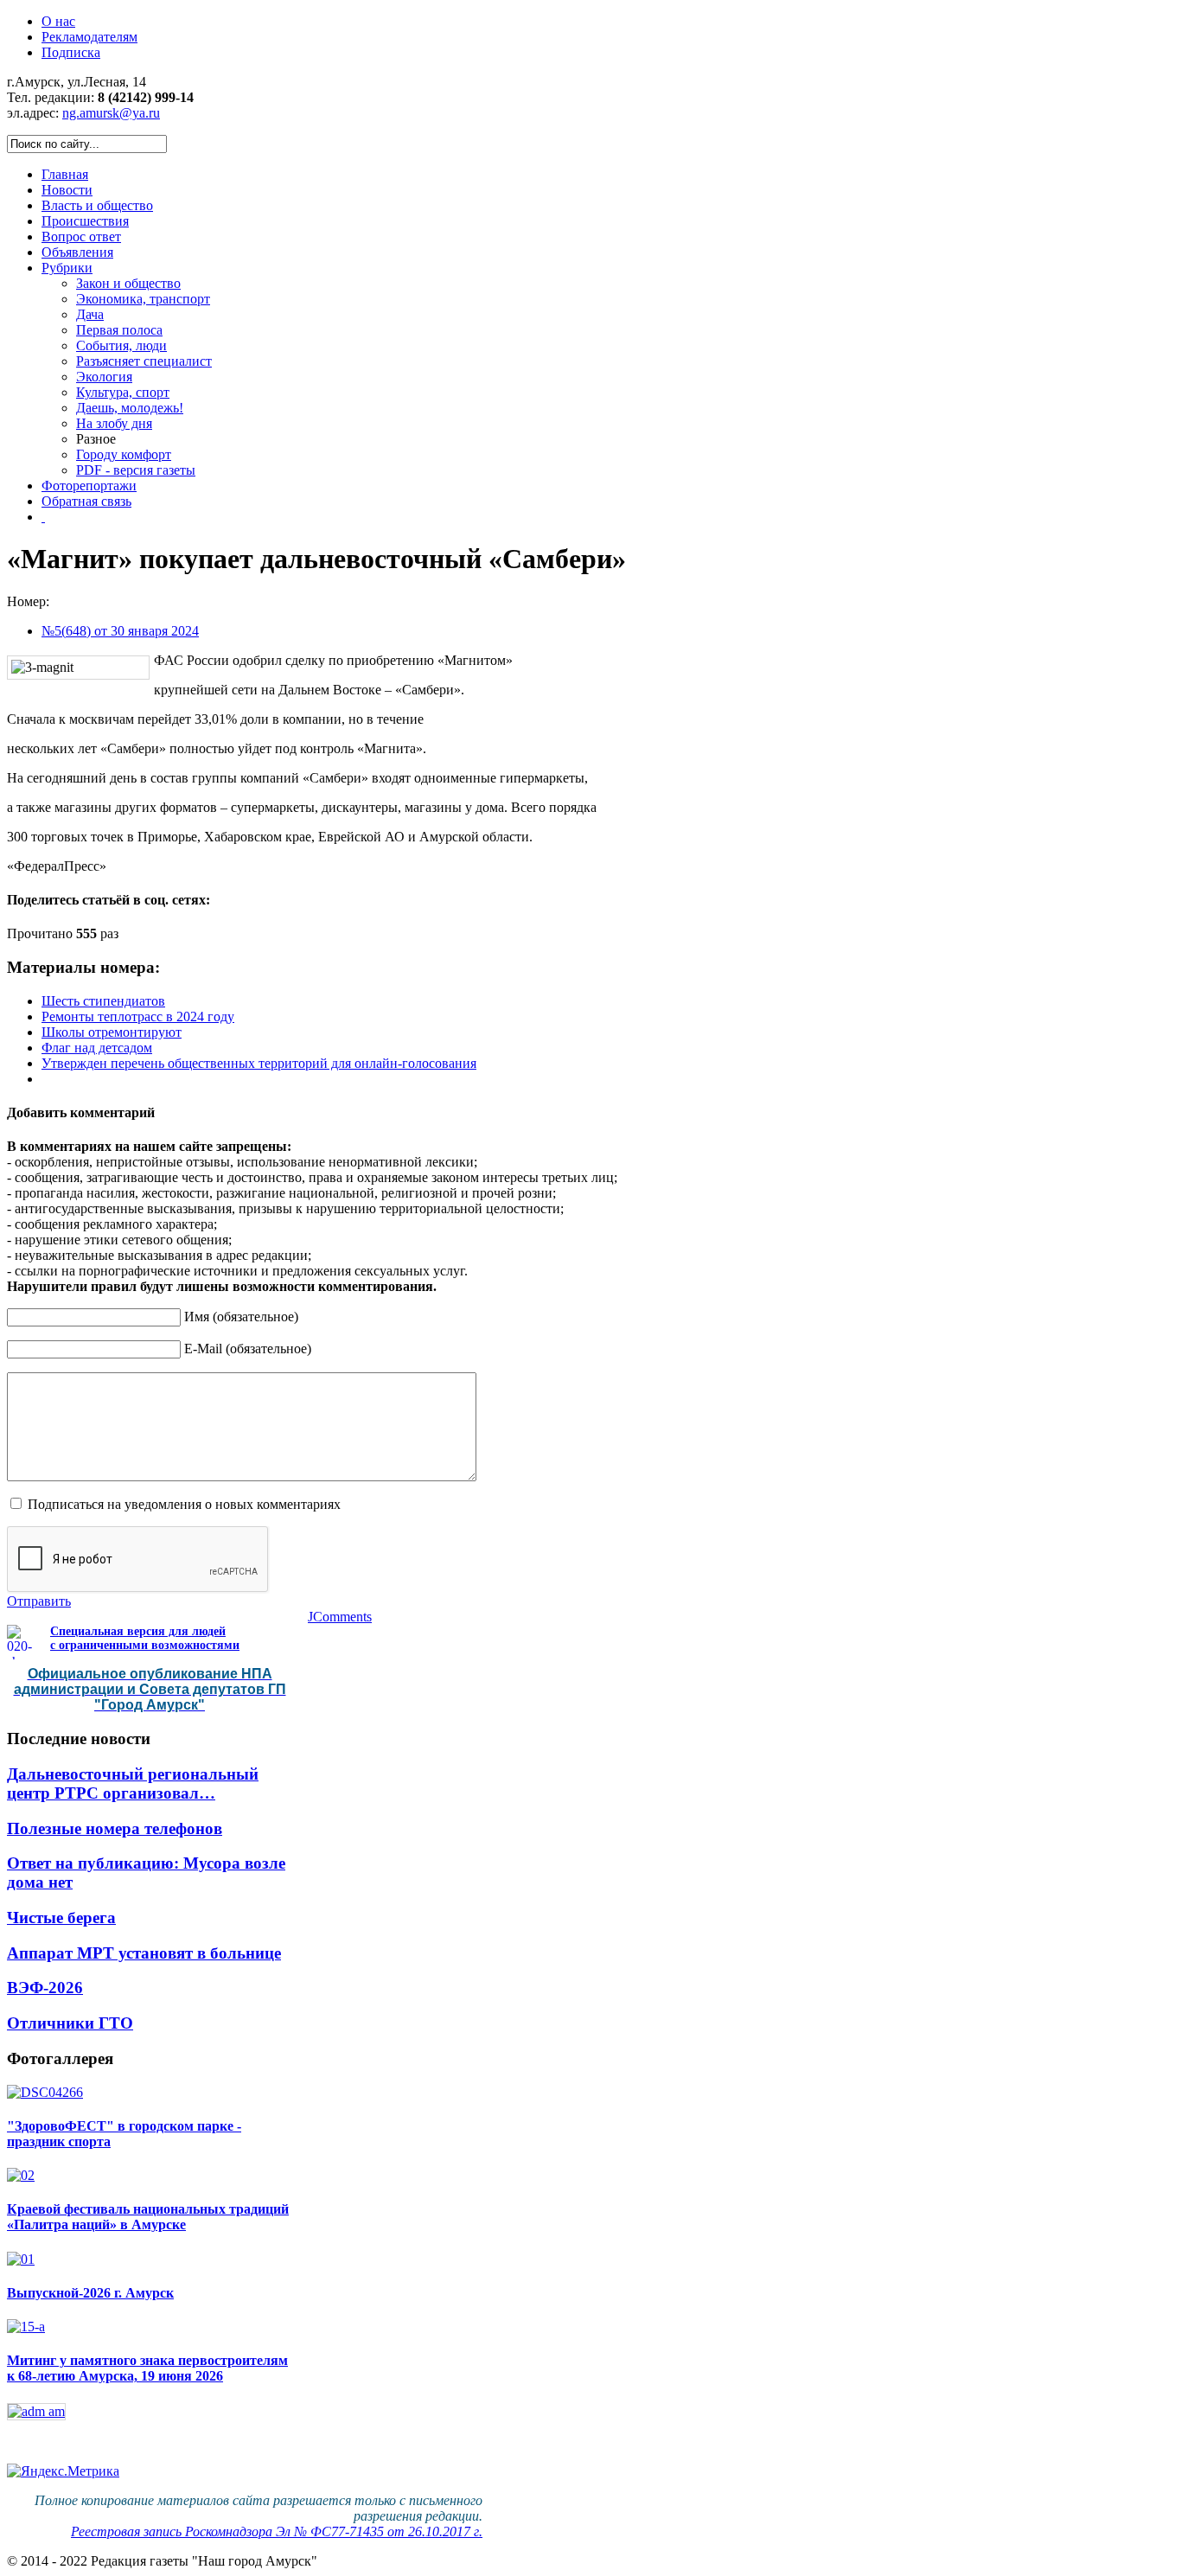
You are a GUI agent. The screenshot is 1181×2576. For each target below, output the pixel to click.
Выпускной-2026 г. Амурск (90, 2293)
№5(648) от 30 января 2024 (120, 631)
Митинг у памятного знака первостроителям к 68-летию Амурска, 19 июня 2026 (147, 2368)
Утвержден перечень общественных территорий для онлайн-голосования (259, 1063)
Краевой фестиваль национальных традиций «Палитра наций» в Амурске (148, 2217)
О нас (58, 21)
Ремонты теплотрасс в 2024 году (138, 1016)
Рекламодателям (89, 37)
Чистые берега (61, 1918)
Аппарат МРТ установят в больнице (144, 1953)
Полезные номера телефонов (115, 1828)
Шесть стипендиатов (103, 1001)
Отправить (39, 1601)
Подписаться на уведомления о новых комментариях (184, 1504)
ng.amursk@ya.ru (111, 113)
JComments (340, 1617)
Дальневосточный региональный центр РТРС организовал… (133, 1783)
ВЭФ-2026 (45, 1988)
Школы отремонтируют (112, 1032)
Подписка (71, 52)
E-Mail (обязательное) (248, 1349)
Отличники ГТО (70, 2023)
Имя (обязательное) (241, 1317)
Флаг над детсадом (97, 1048)
